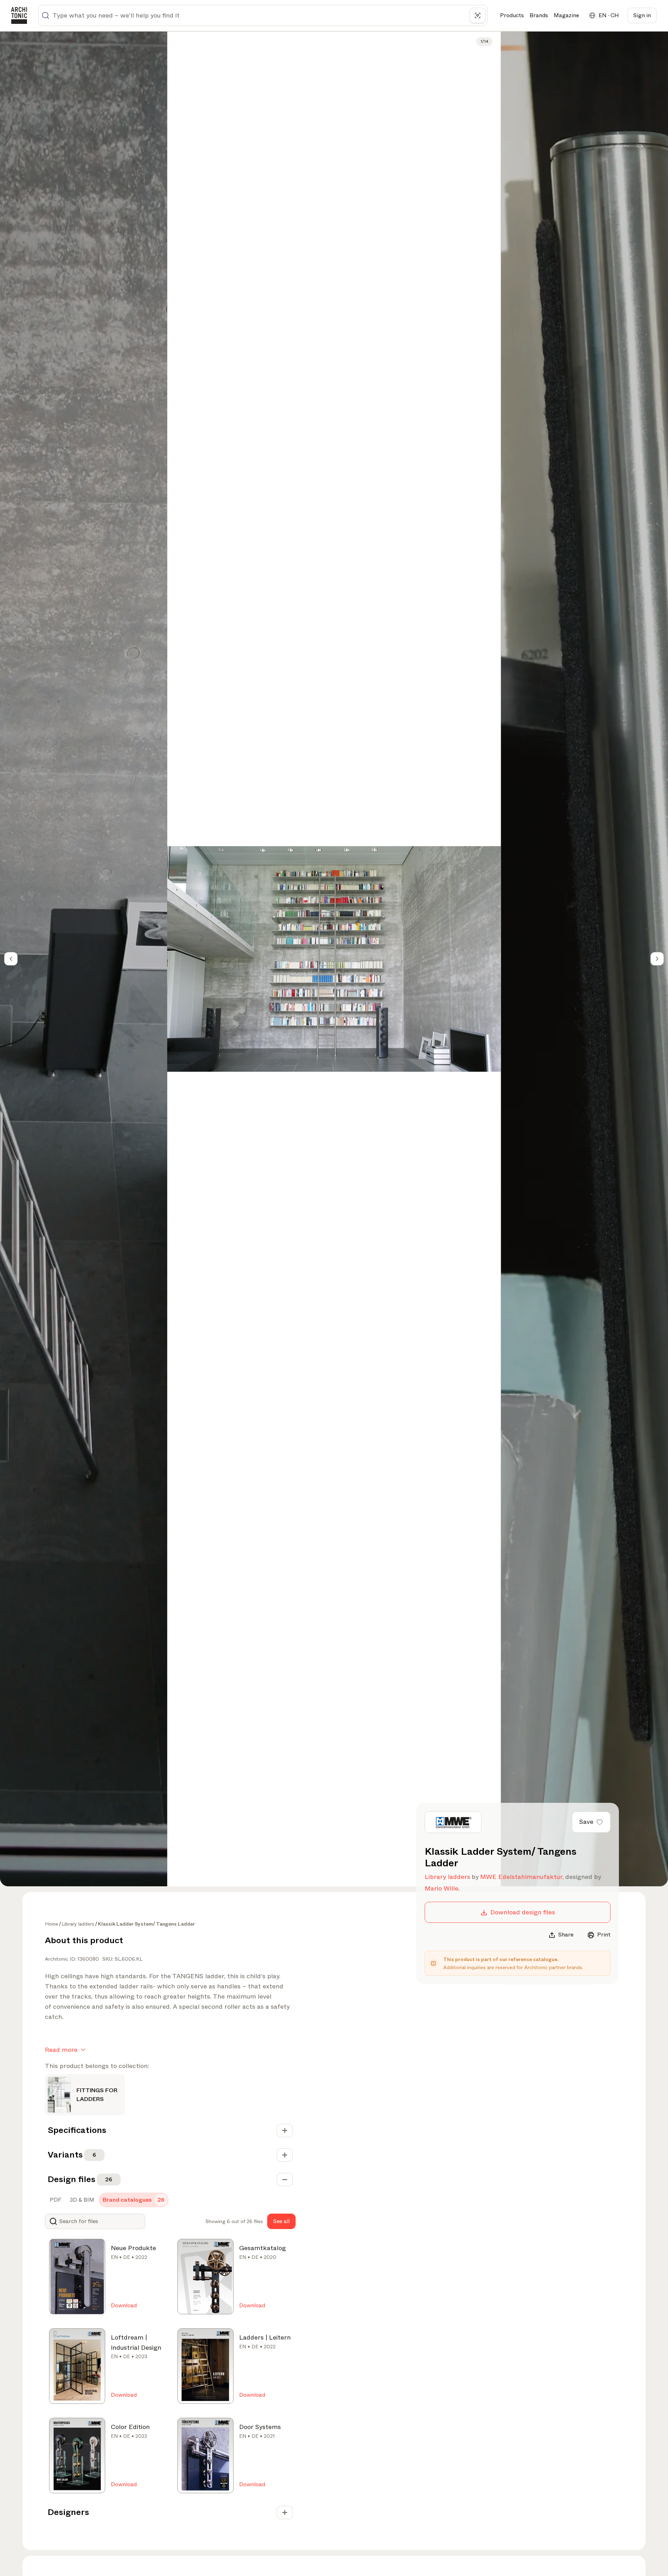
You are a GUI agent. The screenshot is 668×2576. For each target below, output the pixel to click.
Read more (61, 2050)
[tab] (55, 2200)
